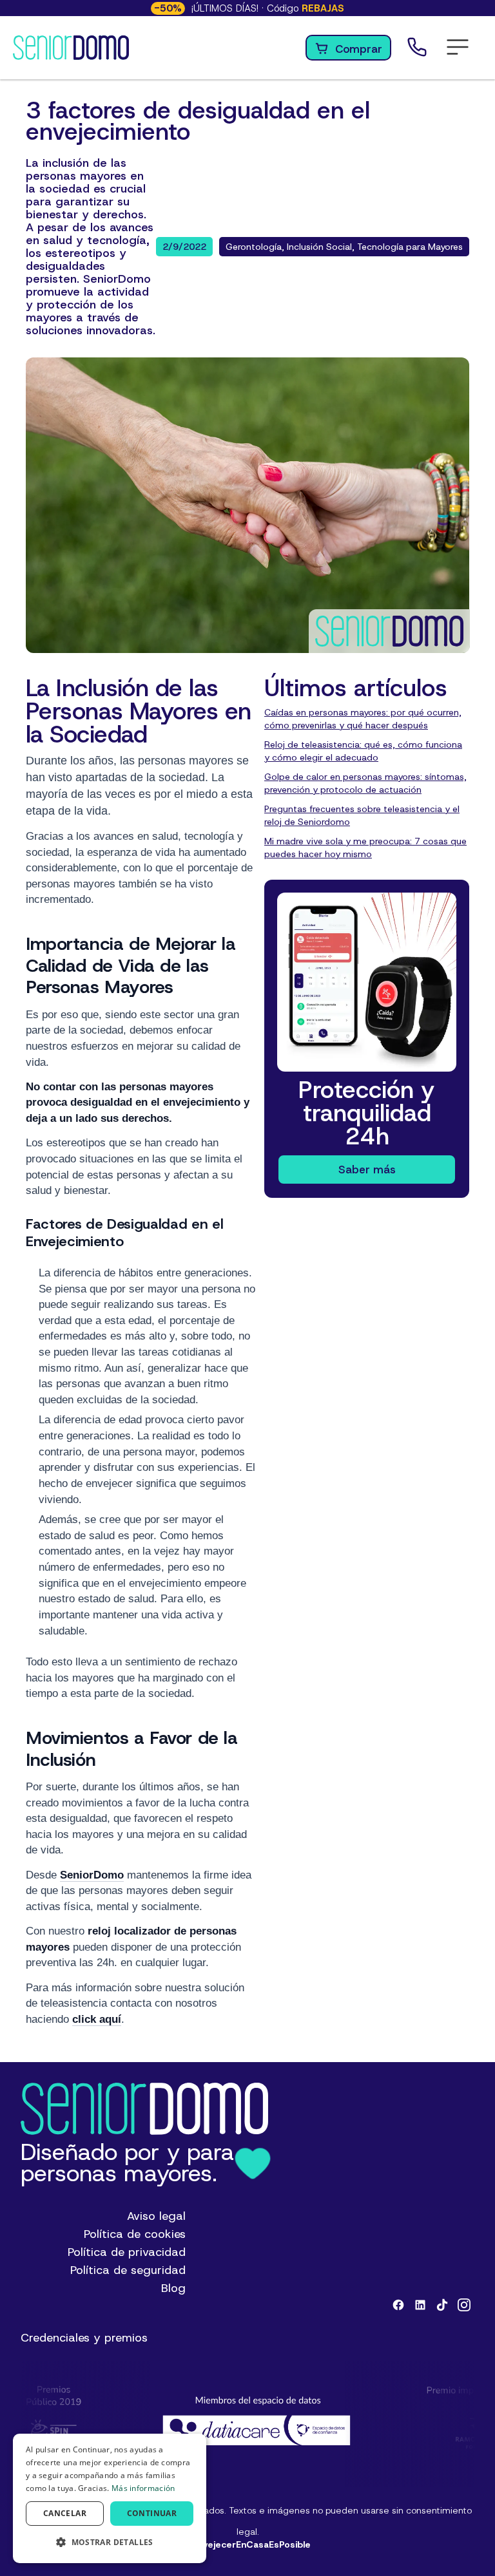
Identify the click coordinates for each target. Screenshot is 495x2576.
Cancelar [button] (65, 2513)
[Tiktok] (442, 2305)
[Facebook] (398, 2305)
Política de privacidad (127, 2252)
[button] (458, 48)
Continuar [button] (152, 2513)
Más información (143, 2488)
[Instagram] (464, 2305)
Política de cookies (135, 2234)
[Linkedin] (420, 2305)
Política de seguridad (128, 2270)
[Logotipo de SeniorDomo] (71, 48)
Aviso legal (156, 2216)
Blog (173, 2288)
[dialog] (110, 2498)
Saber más (367, 1170)
